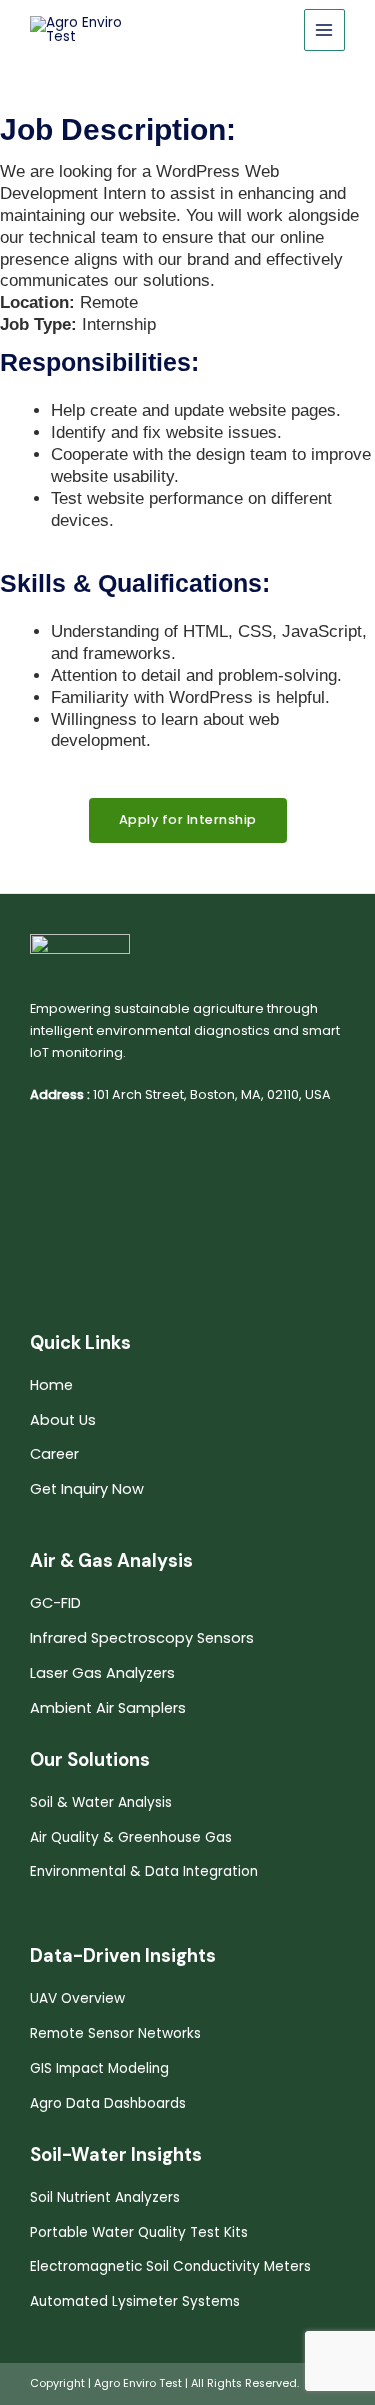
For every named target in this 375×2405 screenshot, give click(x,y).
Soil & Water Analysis (101, 1802)
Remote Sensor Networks (115, 2033)
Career (54, 1454)
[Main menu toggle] (324, 29)
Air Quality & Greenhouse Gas (131, 1837)
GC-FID (55, 1603)
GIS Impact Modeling (99, 2068)
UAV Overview (77, 1998)
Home (51, 1385)
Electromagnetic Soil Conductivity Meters (170, 2266)
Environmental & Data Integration (144, 1871)
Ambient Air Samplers (108, 1708)
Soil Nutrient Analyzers (105, 2197)
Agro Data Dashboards (108, 2103)
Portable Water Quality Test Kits (139, 2232)
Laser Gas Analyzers (102, 1673)
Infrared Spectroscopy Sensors (142, 1638)
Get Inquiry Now (87, 1489)
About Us (63, 1420)
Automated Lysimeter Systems (135, 2301)
